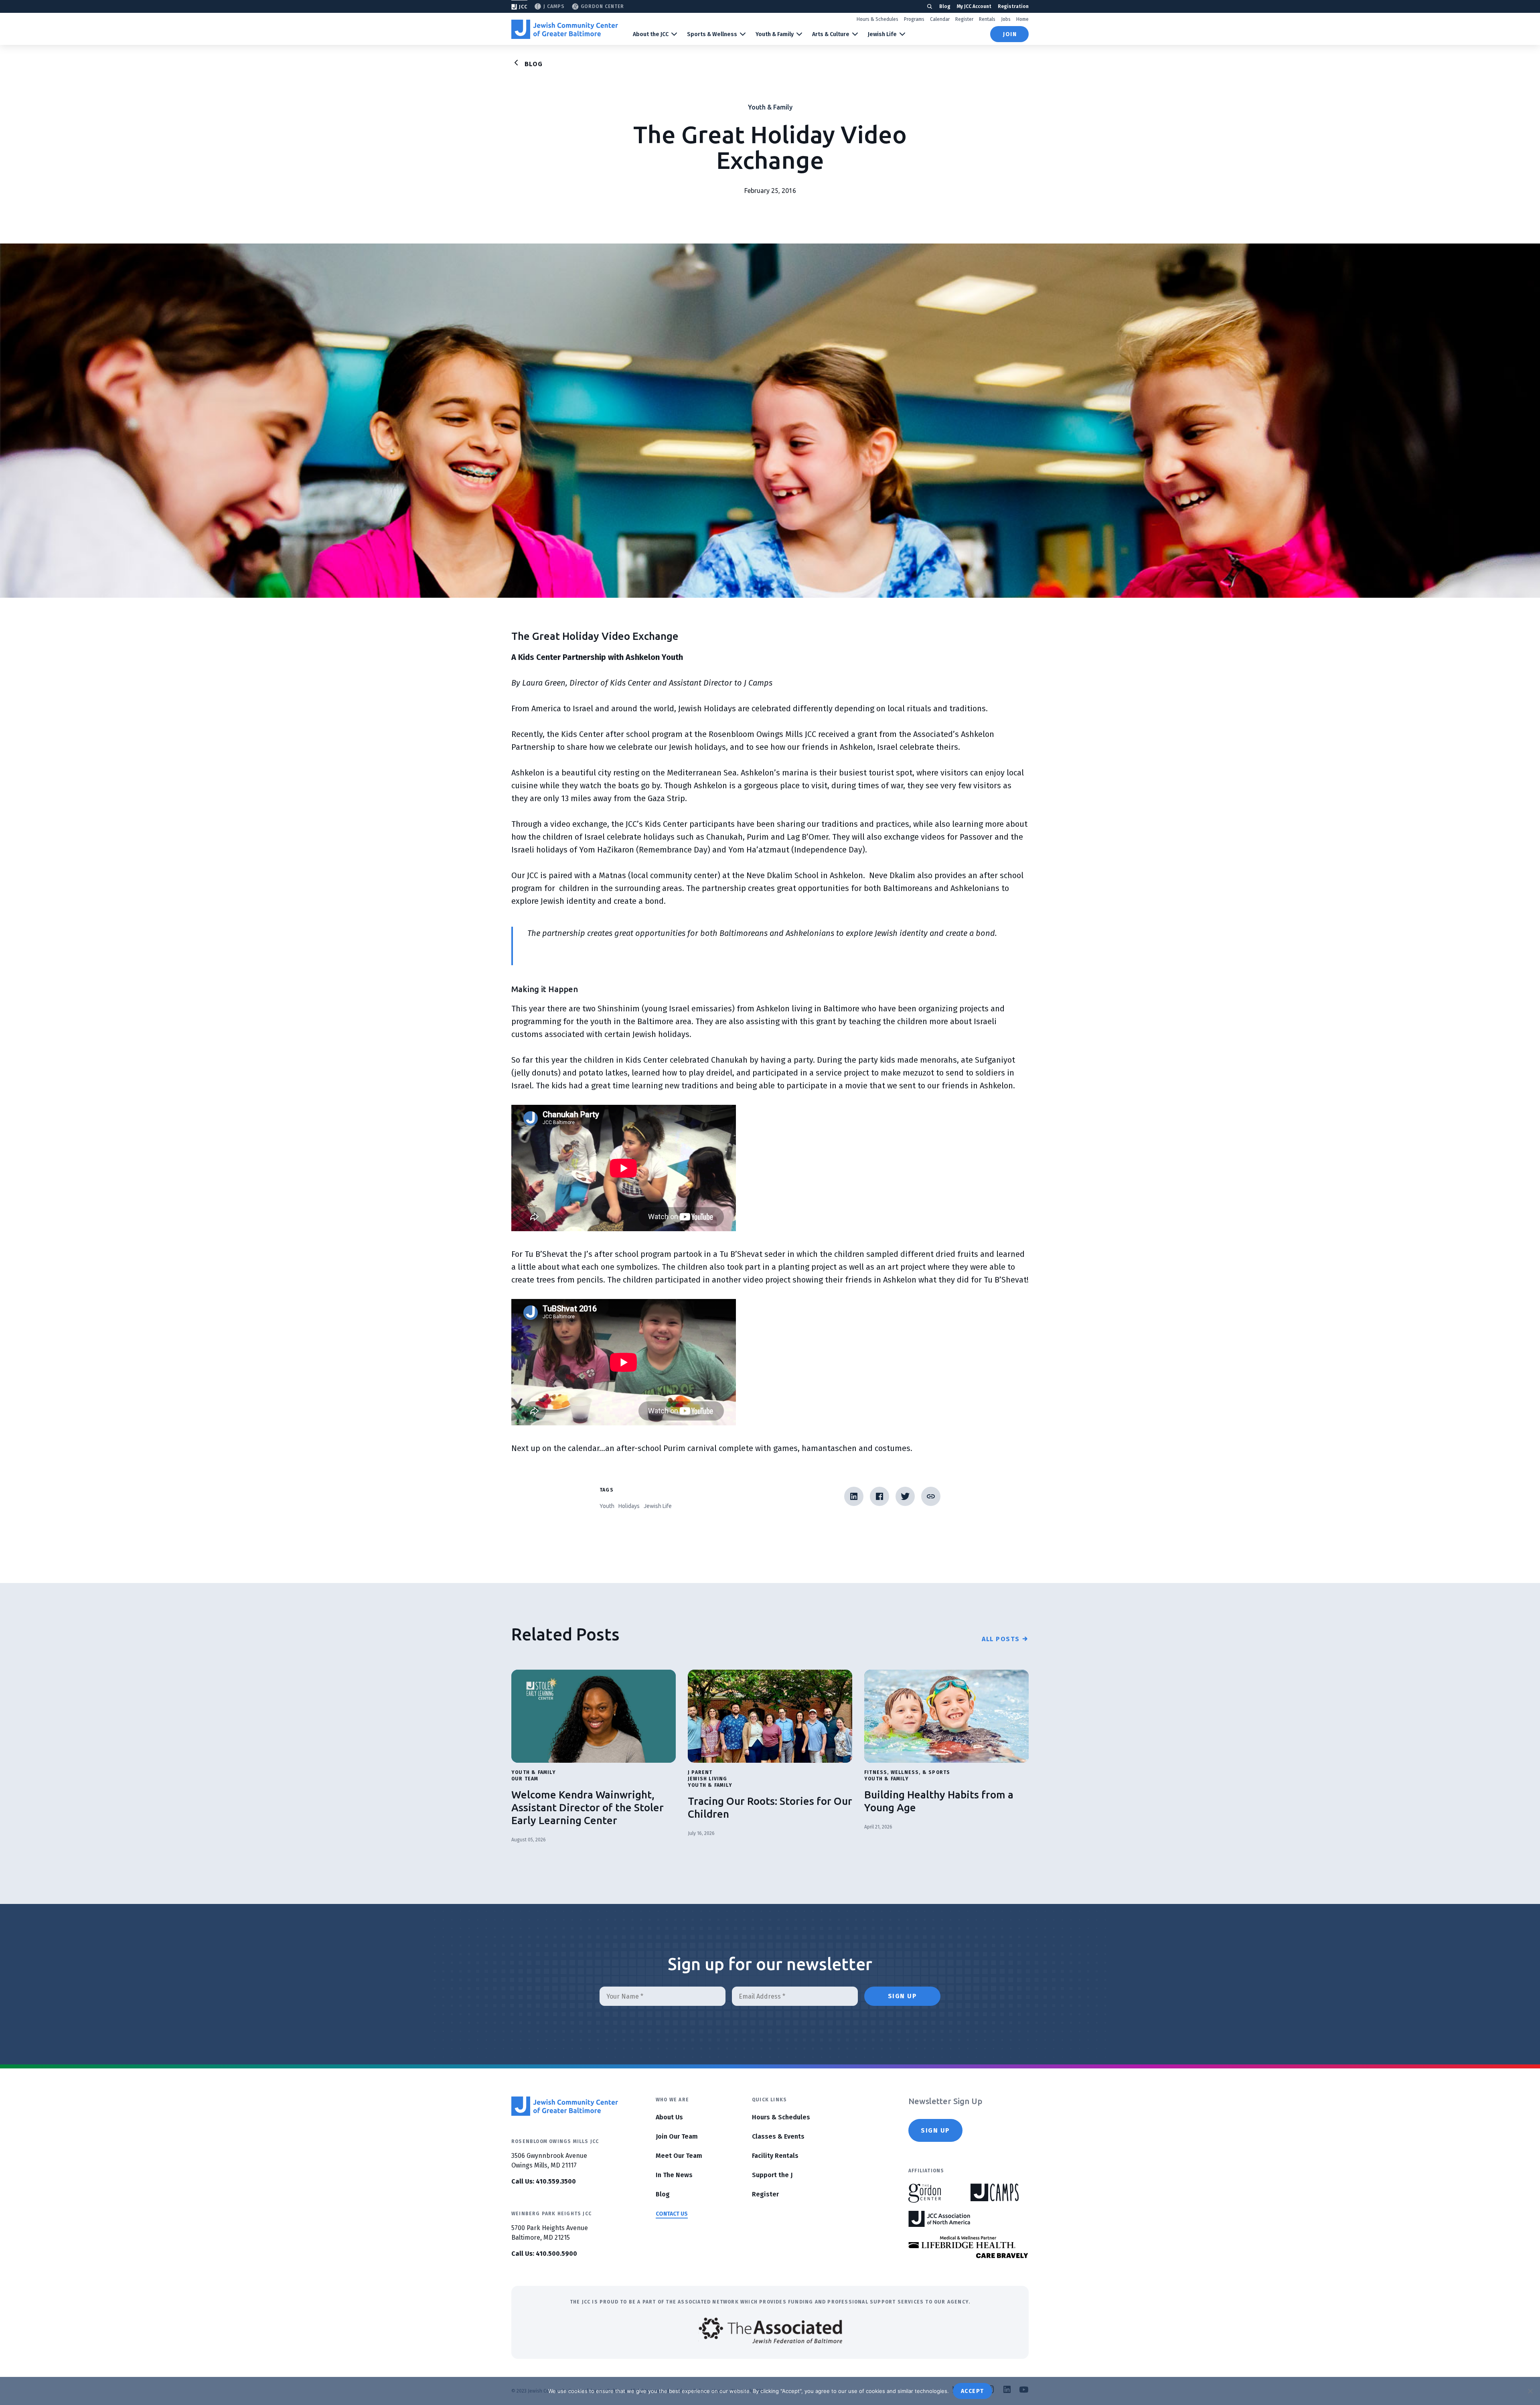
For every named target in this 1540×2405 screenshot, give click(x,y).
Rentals (987, 19)
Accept (973, 2391)
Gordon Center (602, 6)
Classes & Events (778, 2136)
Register (964, 19)
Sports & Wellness (712, 34)
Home (1022, 19)
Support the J (772, 2175)
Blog (945, 6)
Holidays (629, 1506)
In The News (674, 2175)
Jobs (1006, 19)
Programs (914, 19)
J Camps (554, 6)
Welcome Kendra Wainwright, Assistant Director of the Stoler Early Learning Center (588, 1807)
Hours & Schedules (877, 19)
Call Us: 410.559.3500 (544, 2181)
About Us (669, 2117)
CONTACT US (672, 2214)
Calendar (940, 19)
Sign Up (935, 2130)
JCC (523, 7)
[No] (1530, 2391)
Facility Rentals (775, 2156)
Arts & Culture (831, 34)
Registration (1013, 6)
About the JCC (651, 34)
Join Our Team (677, 2136)
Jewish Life (882, 34)
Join (1010, 34)
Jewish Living (708, 1779)
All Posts (1001, 1639)
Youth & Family (775, 34)
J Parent (700, 1772)
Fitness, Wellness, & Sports (907, 1772)
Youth (607, 1506)
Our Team (525, 1779)
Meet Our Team (679, 2156)
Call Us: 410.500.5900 (544, 2254)
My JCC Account (974, 6)
